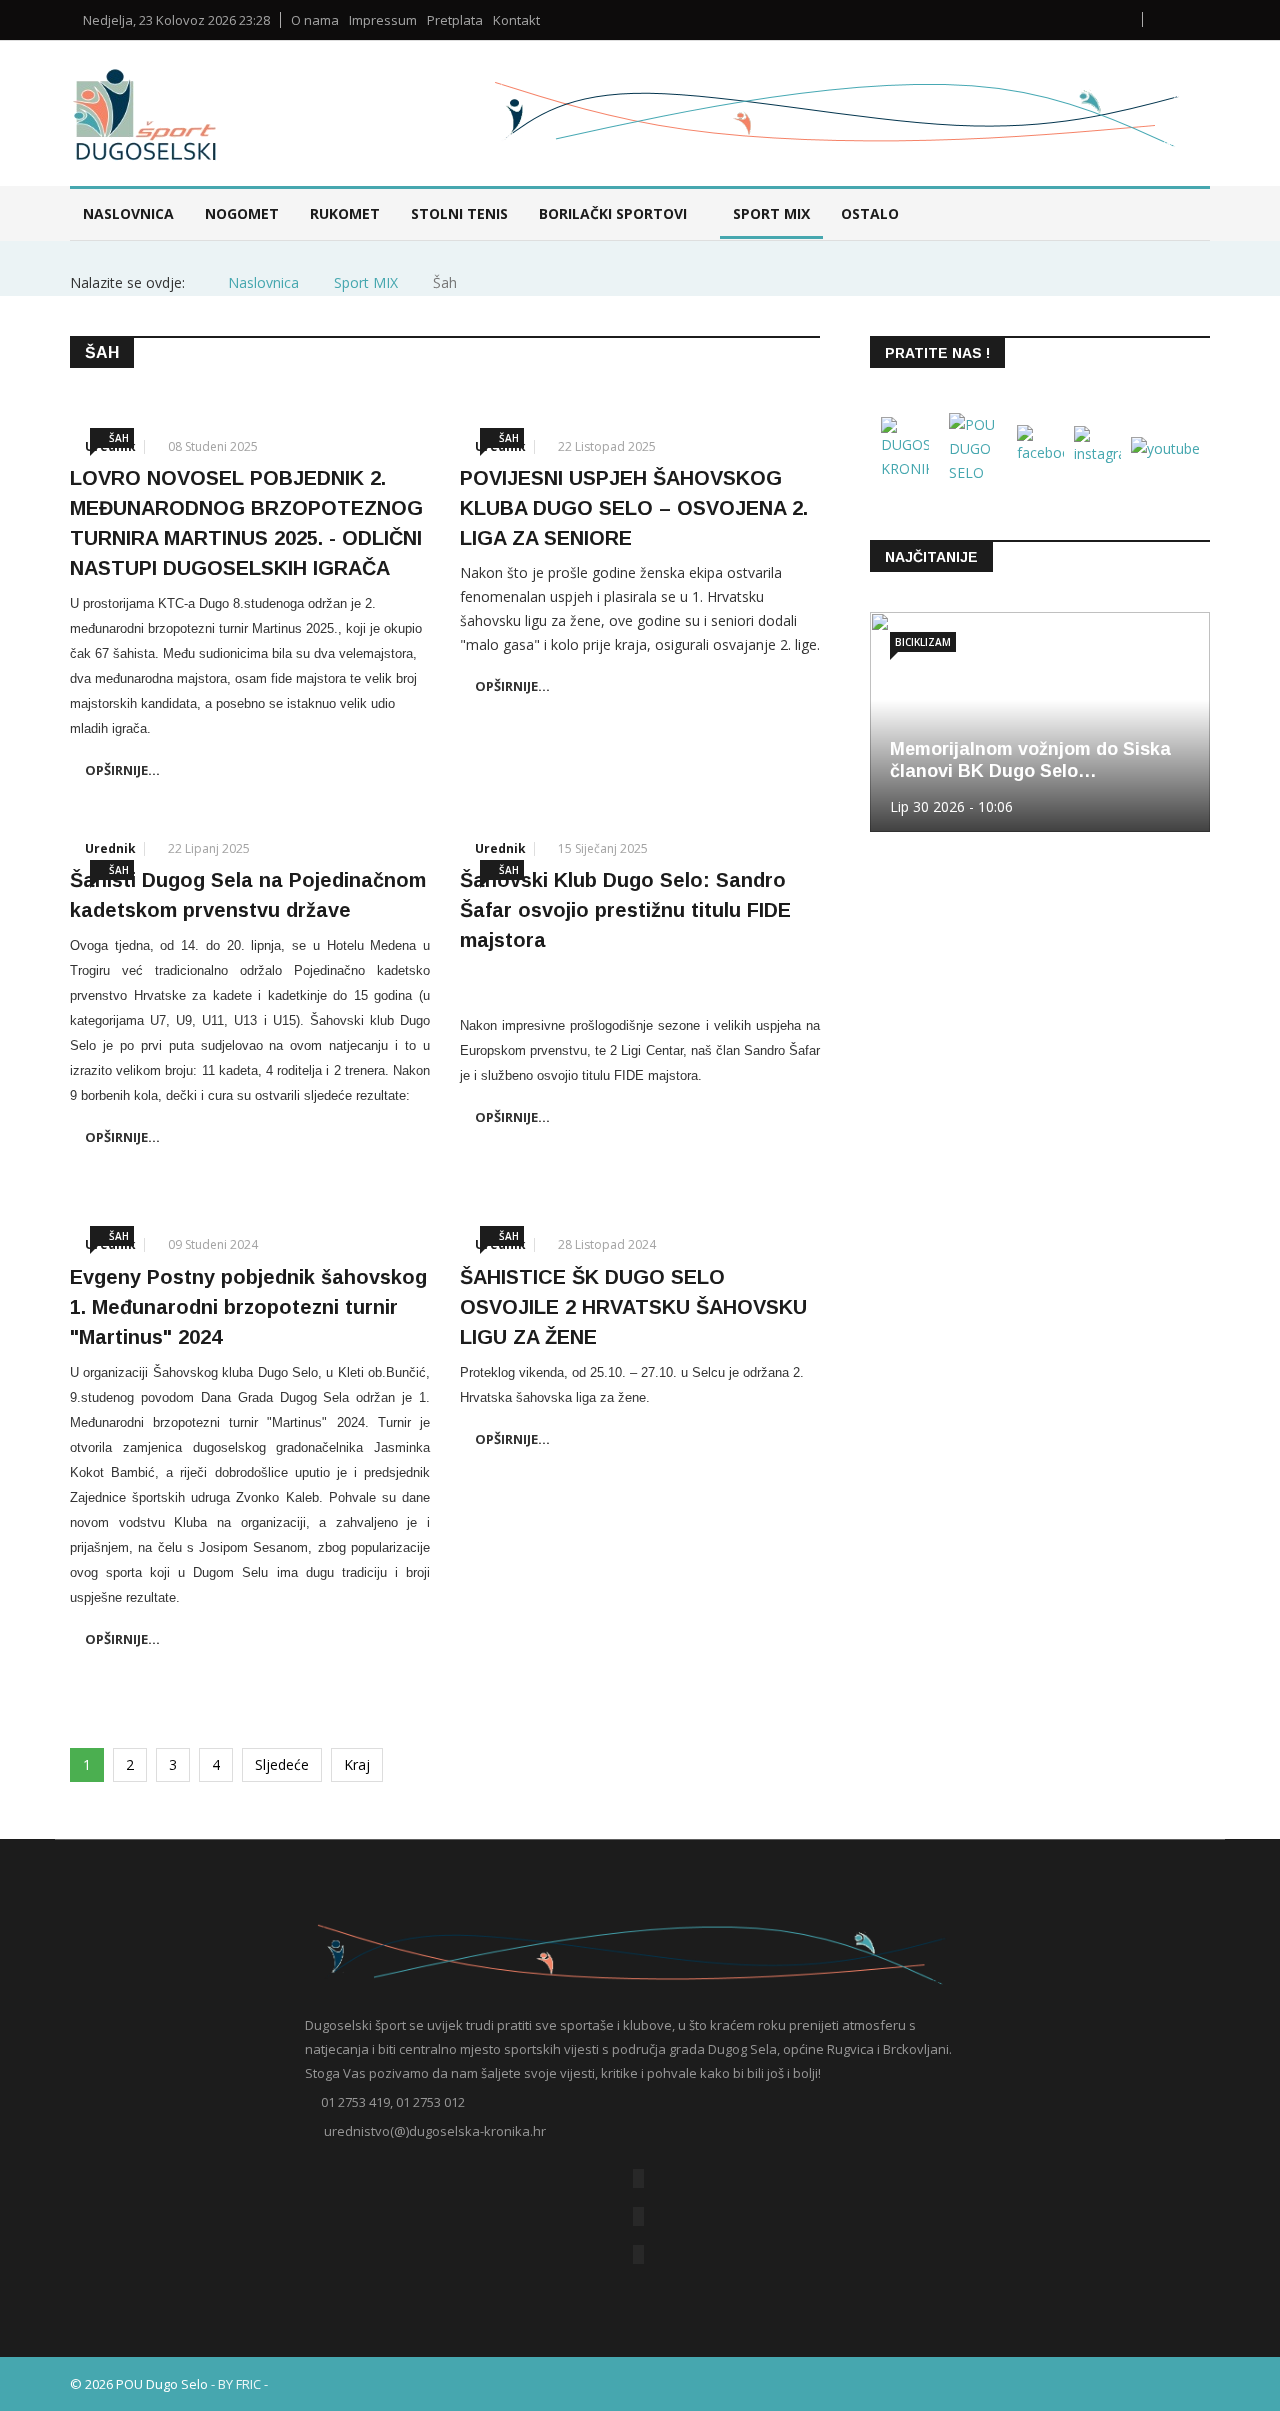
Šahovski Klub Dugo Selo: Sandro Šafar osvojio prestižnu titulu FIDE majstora (625, 910)
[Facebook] (638, 2178)
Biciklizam (923, 642)
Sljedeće (282, 1764)
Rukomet (345, 213)
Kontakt (516, 20)
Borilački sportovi (613, 213)
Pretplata (455, 20)
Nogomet (242, 213)
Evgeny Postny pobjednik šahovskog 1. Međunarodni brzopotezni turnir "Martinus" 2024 (248, 1307)
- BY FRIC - (239, 2384)
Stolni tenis (459, 213)
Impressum (383, 20)
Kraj (357, 1764)
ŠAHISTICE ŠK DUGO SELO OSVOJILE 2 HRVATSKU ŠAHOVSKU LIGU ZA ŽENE (633, 1307)
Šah (119, 438)
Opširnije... (122, 770)
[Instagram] (638, 2254)
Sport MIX (771, 213)
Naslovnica (128, 213)
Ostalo (870, 213)
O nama (315, 20)
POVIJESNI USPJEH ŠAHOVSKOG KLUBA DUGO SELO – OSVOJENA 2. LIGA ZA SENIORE (634, 508)
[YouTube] (638, 2216)
